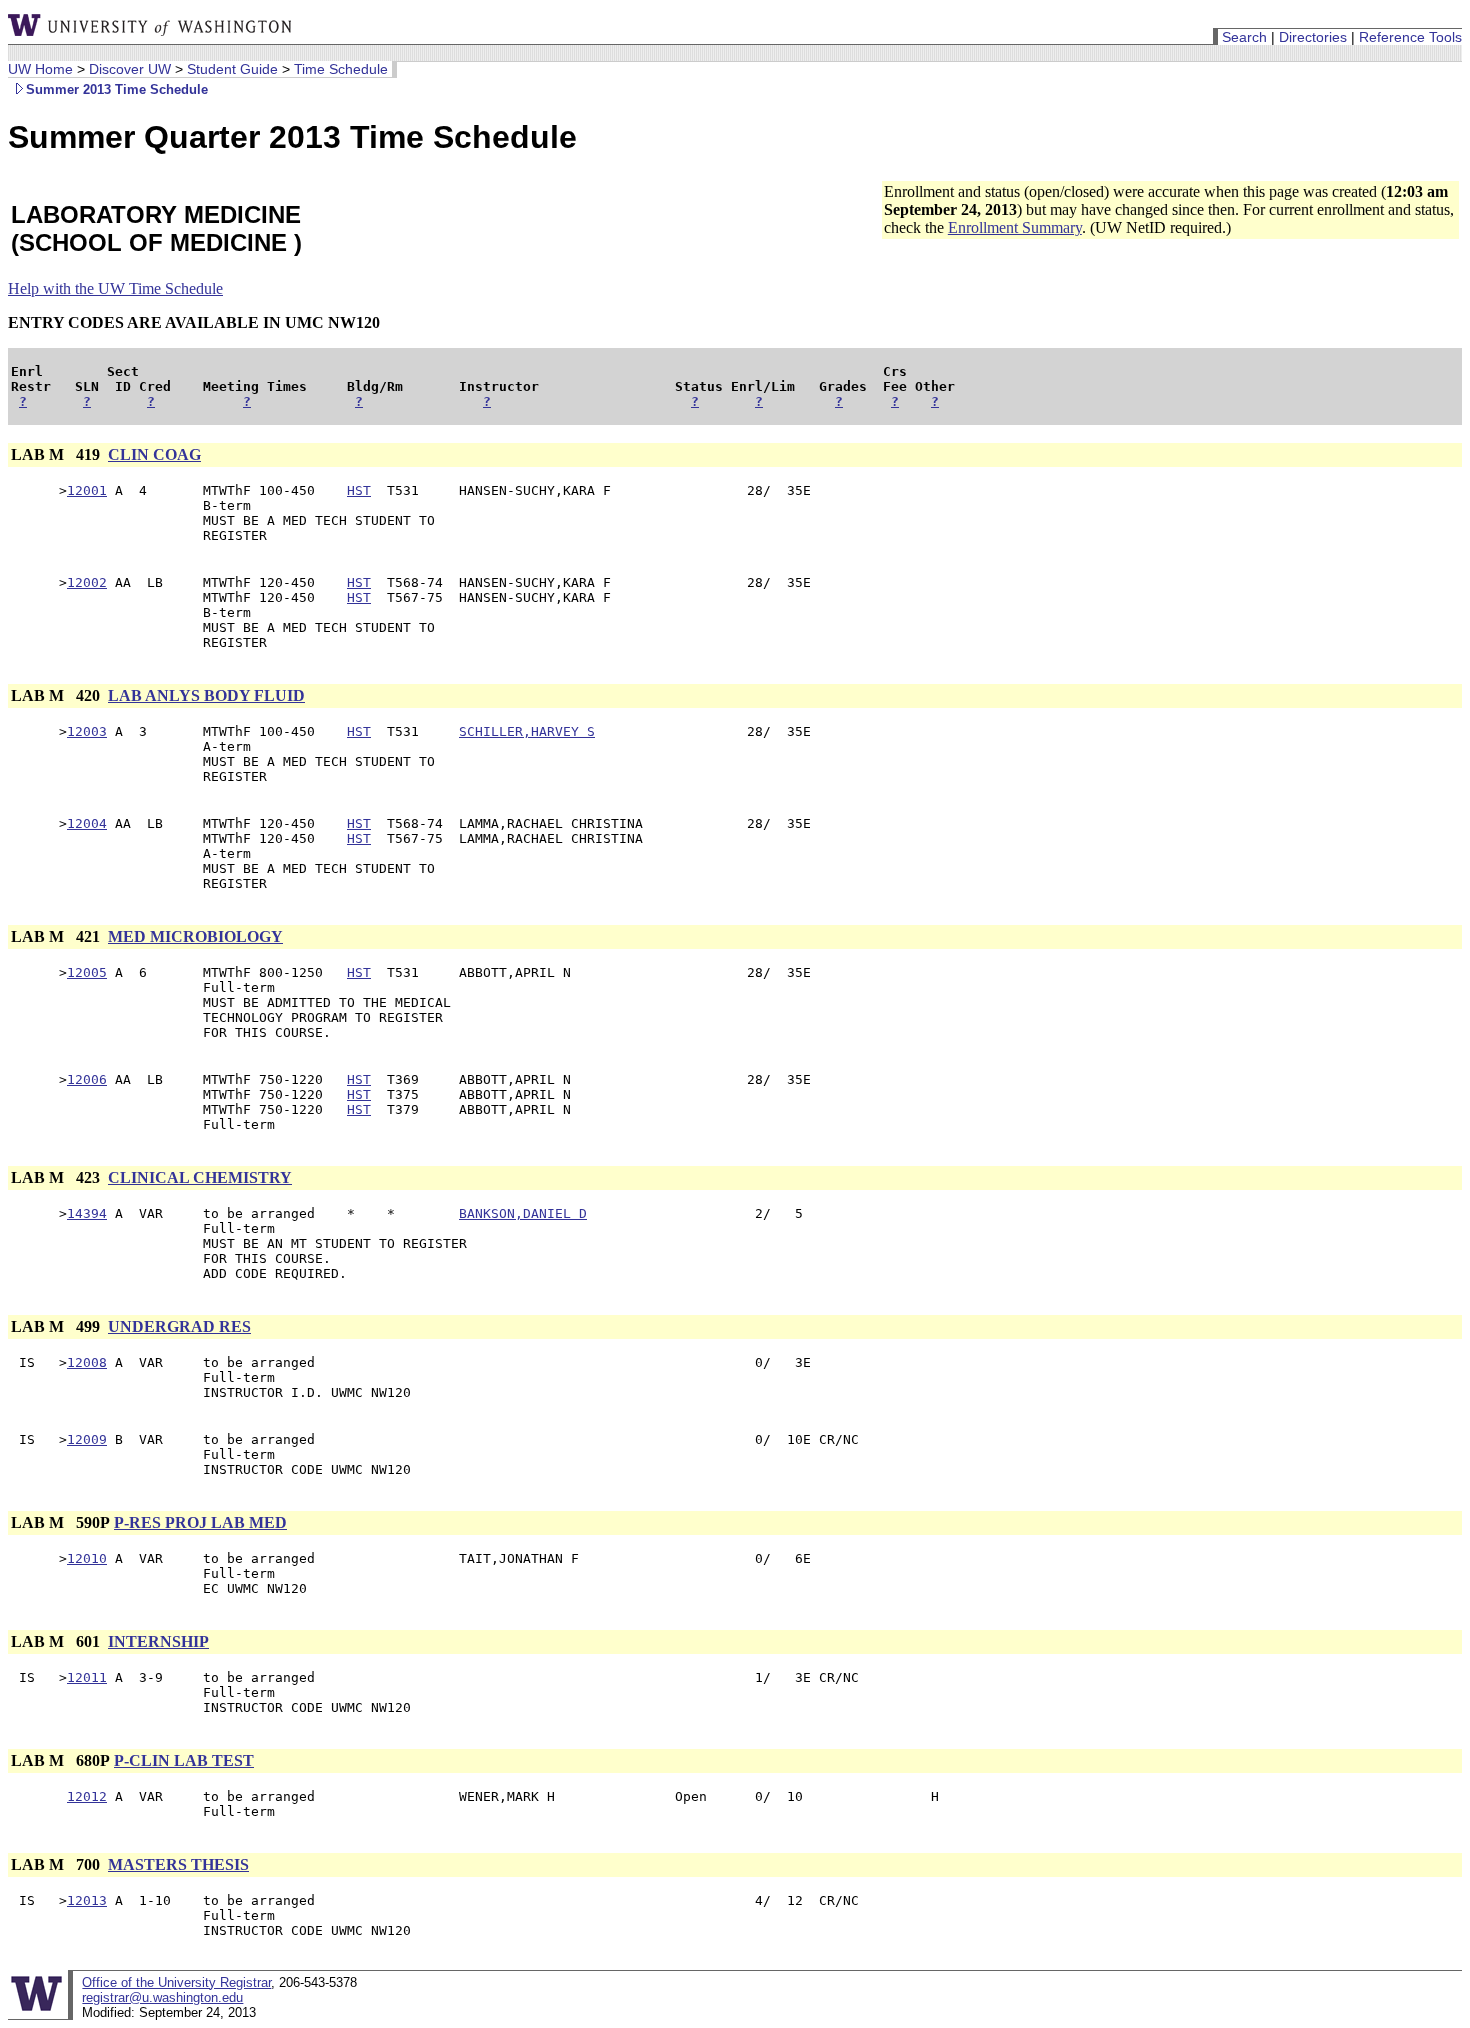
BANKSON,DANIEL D (523, 1213)
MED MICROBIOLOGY (195, 936)
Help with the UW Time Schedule (115, 288)
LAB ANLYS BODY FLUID (206, 695)
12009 (87, 1439)
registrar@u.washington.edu (162, 1997)
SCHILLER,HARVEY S (527, 731)
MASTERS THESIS (178, 1864)
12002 (87, 582)
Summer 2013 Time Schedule (117, 89)
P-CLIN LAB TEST (184, 1760)
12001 (87, 490)
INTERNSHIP (158, 1641)
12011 (87, 1677)
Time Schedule (341, 69)
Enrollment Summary (1015, 227)
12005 (87, 972)
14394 (87, 1213)
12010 (87, 1558)
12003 (87, 731)
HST (359, 490)
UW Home (40, 69)
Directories (1313, 37)
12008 (87, 1362)
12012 (87, 1796)
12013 (87, 1900)
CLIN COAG (154, 454)
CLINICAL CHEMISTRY (200, 1177)
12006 (87, 1079)
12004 (87, 823)
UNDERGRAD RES (179, 1326)
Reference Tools (1410, 37)
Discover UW (130, 69)
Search (1244, 37)
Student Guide (232, 69)
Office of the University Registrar (176, 1982)
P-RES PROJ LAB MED (200, 1522)
